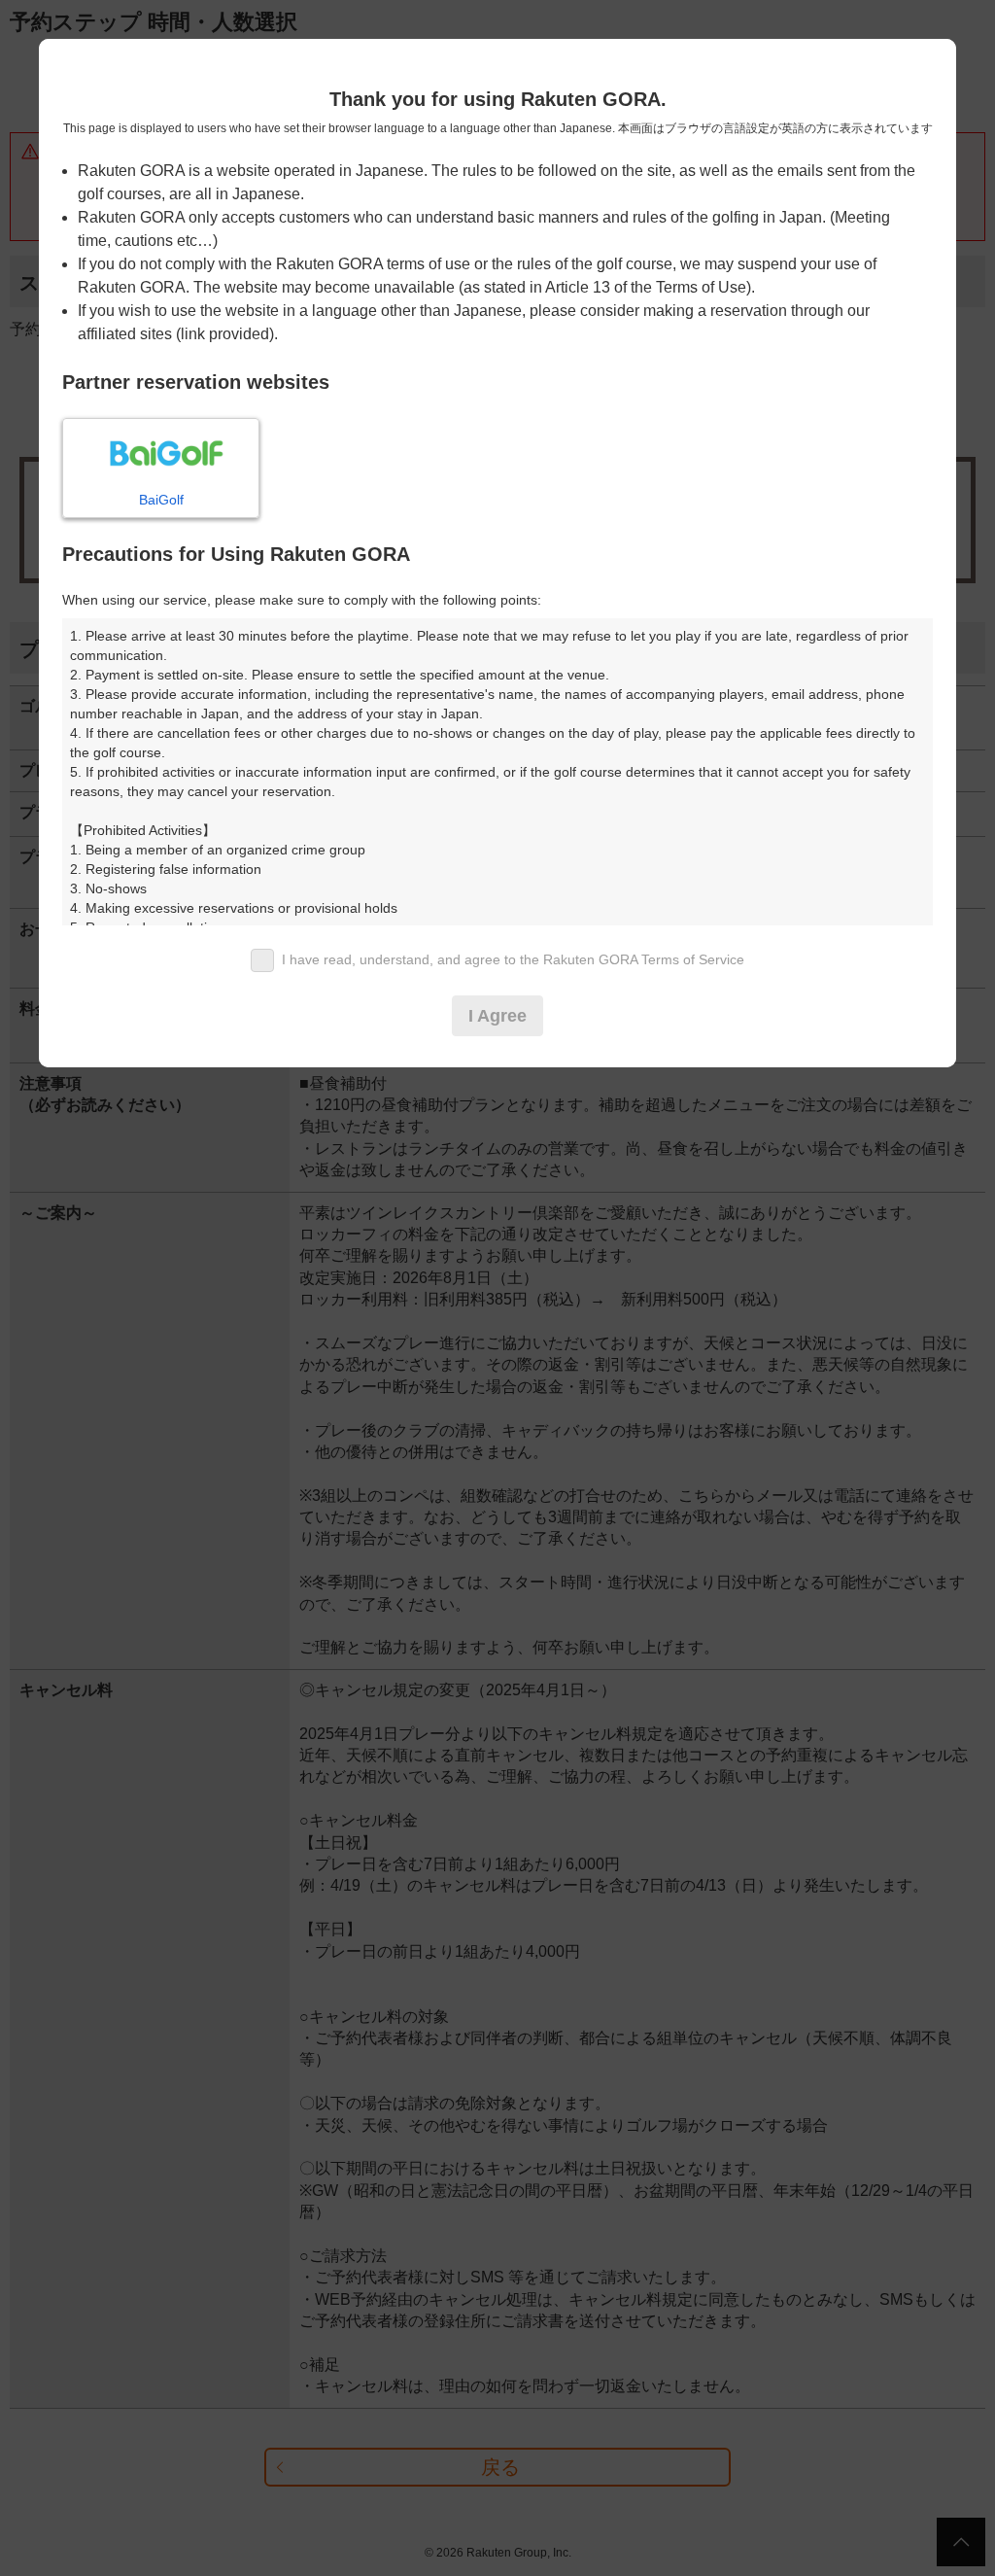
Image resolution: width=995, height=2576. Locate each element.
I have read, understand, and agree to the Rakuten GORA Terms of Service (513, 959)
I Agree (497, 1016)
